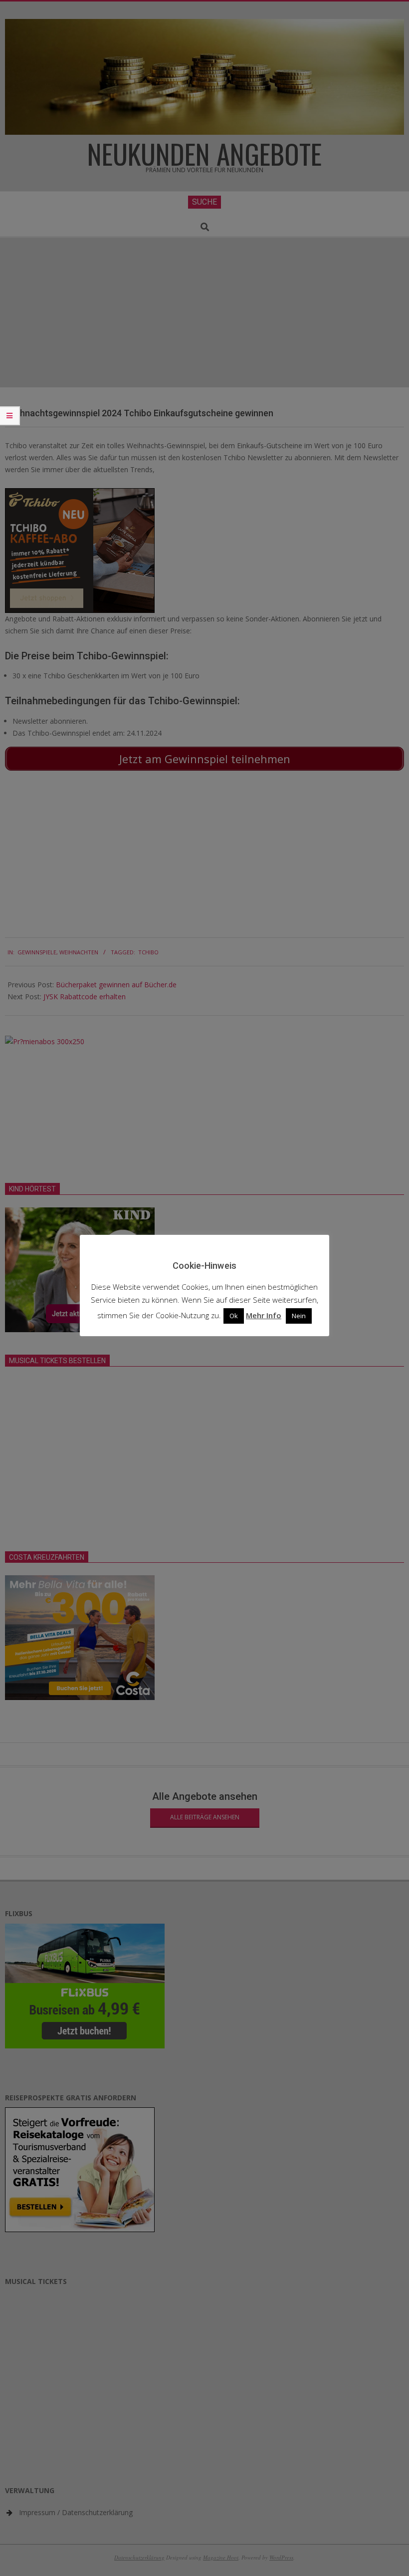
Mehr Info (264, 1315)
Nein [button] (299, 1316)
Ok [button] (234, 1316)
